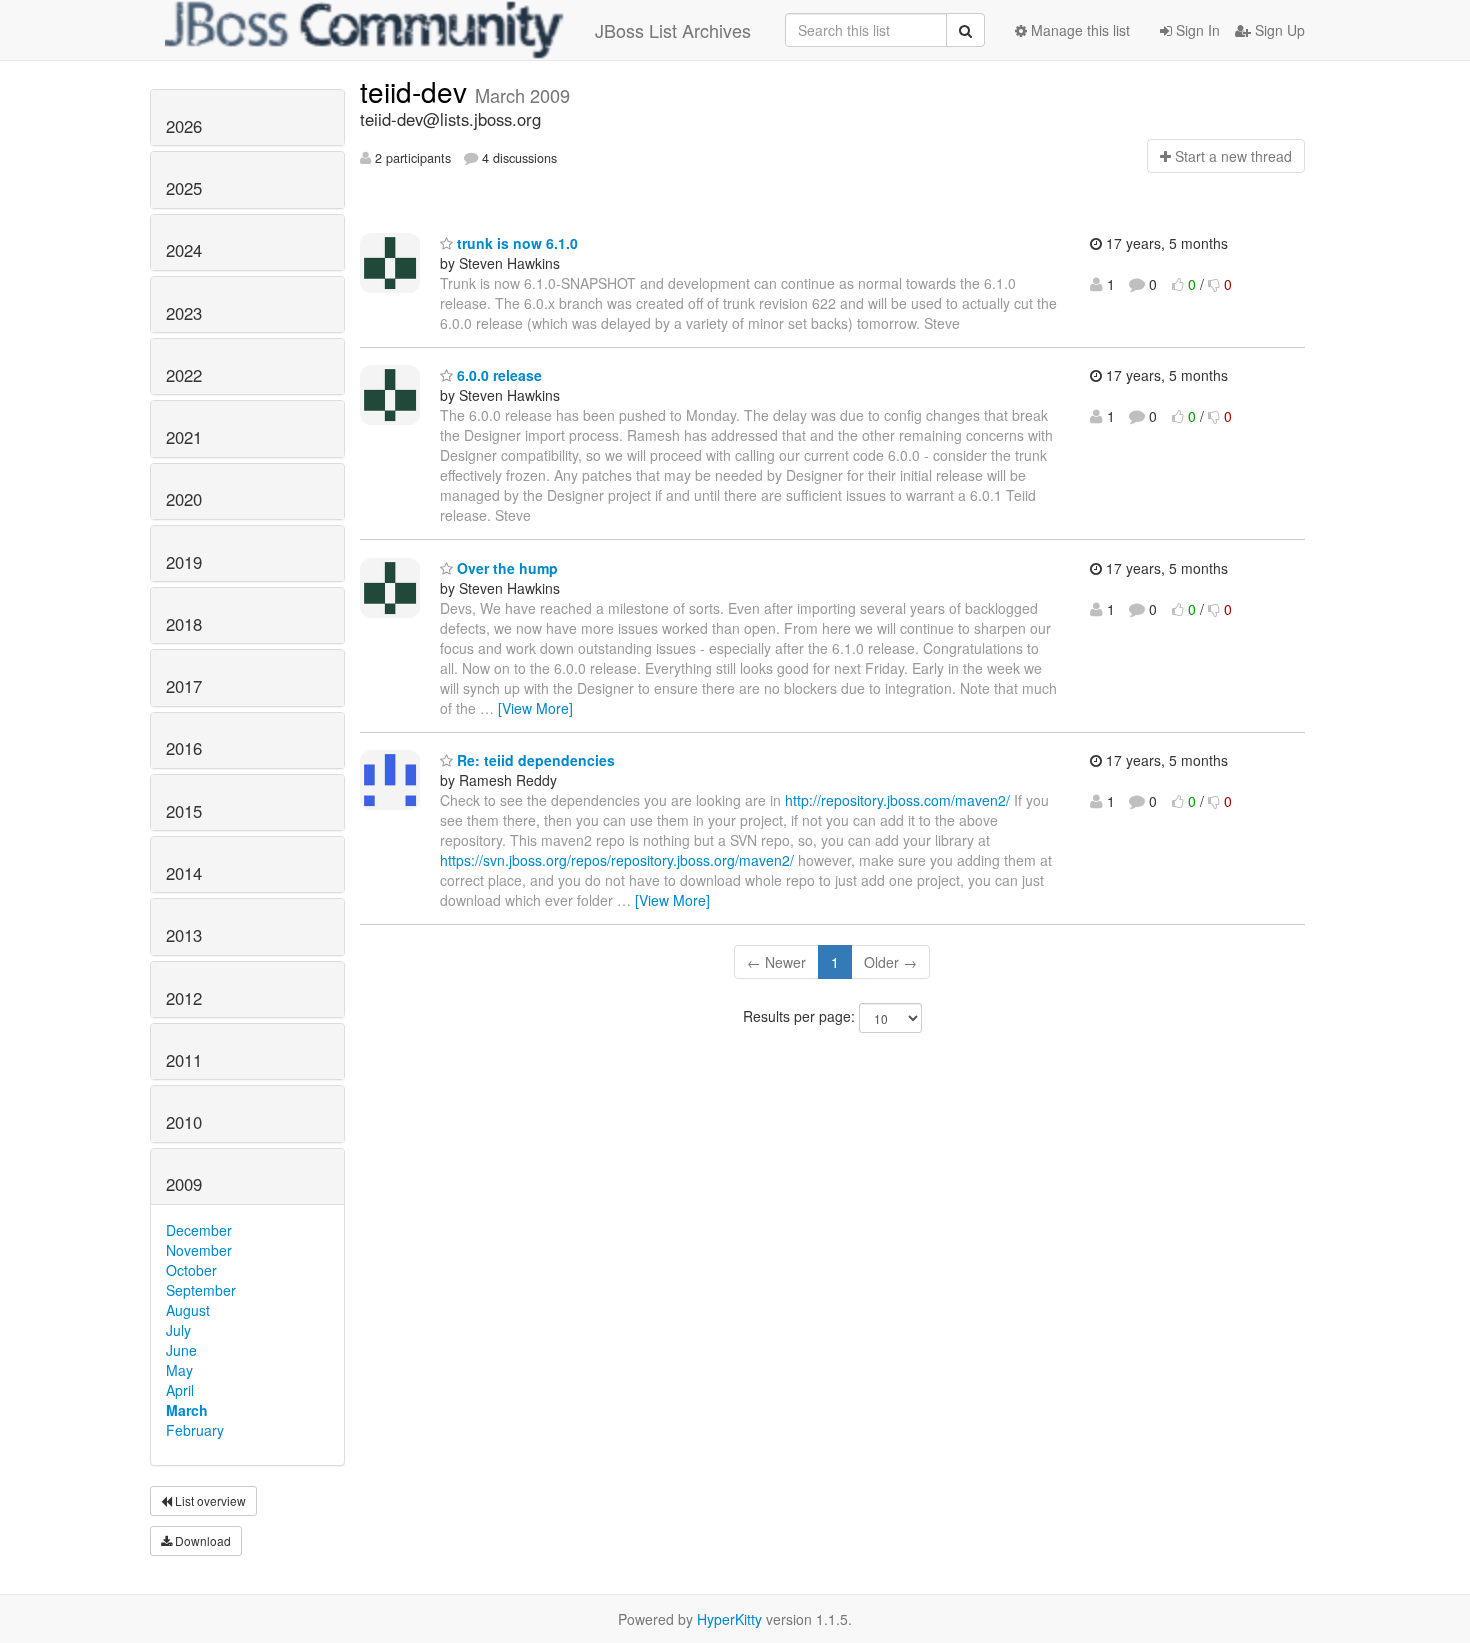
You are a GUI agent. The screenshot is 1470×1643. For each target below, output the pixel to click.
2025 (184, 188)
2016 (184, 748)
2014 (184, 873)
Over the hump (505, 568)
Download (201, 1540)
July (178, 1330)
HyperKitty (729, 1619)
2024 (184, 250)
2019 (184, 562)
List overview (209, 1500)
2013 (184, 935)
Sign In (1196, 30)
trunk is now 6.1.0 (515, 243)
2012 (184, 998)
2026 (184, 126)
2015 (184, 811)
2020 (184, 499)
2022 (184, 375)
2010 (184, 1122)
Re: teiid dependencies (534, 760)
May (179, 1370)
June (181, 1350)
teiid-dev (417, 91)
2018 (184, 624)
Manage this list (1078, 30)
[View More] (535, 708)
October (191, 1270)
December (199, 1230)
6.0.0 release (497, 375)
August (188, 1310)
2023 (184, 313)
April (180, 1390)
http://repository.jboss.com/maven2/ (897, 800)
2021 (184, 437)
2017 (184, 686)
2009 (184, 1184)
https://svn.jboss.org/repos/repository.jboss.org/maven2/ (617, 860)
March (187, 1410)
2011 (184, 1060)
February (195, 1430)
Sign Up (1278, 30)
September (201, 1290)
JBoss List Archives (673, 30)
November (199, 1250)
